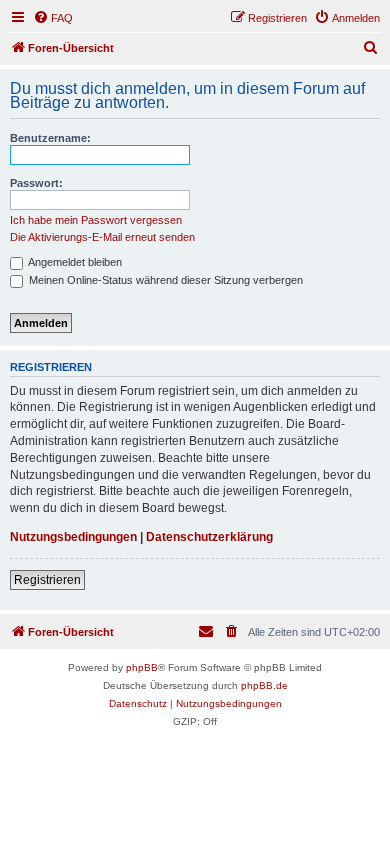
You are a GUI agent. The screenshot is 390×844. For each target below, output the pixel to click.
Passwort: (36, 183)
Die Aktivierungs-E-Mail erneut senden (102, 237)
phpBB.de (264, 685)
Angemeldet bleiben (74, 262)
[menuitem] (53, 18)
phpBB (142, 667)
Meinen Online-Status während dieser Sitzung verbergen (164, 280)
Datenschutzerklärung (209, 537)
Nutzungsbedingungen (73, 537)
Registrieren (47, 580)
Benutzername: (50, 138)
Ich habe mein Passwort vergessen (96, 220)
